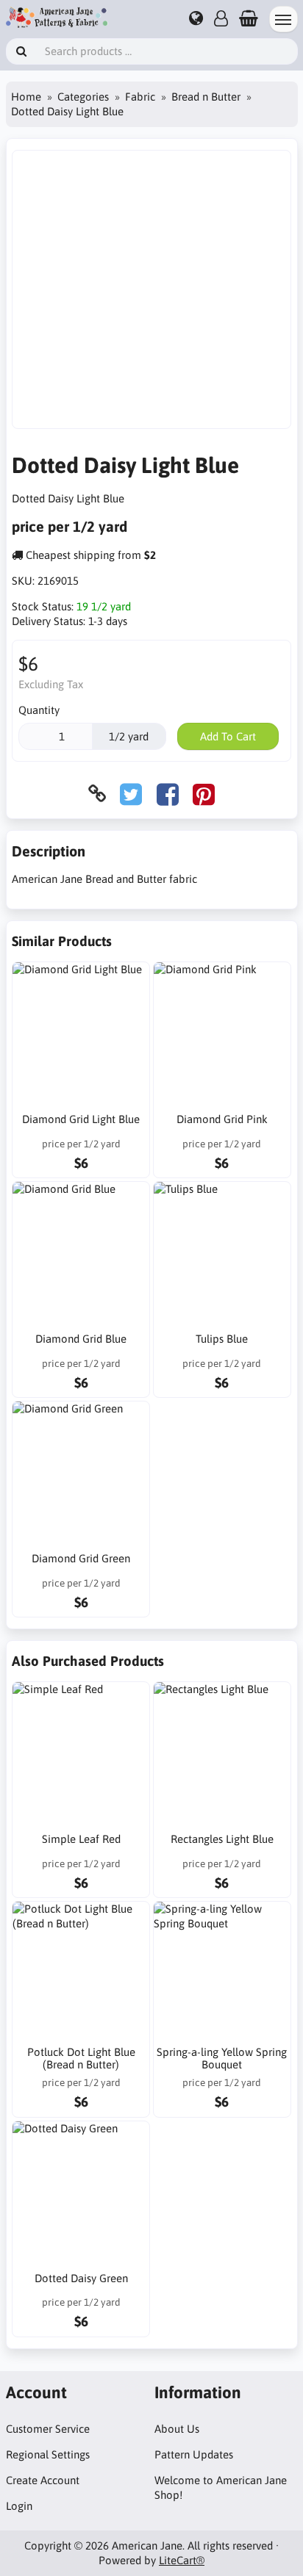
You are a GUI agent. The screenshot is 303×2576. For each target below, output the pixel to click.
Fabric (140, 97)
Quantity (39, 710)
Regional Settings (48, 2454)
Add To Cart (228, 736)
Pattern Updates (194, 2454)
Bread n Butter (206, 97)
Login (19, 2506)
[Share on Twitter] (131, 794)
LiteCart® (182, 2560)
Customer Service (48, 2429)
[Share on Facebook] (168, 794)
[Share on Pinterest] (204, 794)
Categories (83, 97)
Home (26, 97)
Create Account (43, 2480)
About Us (177, 2429)
